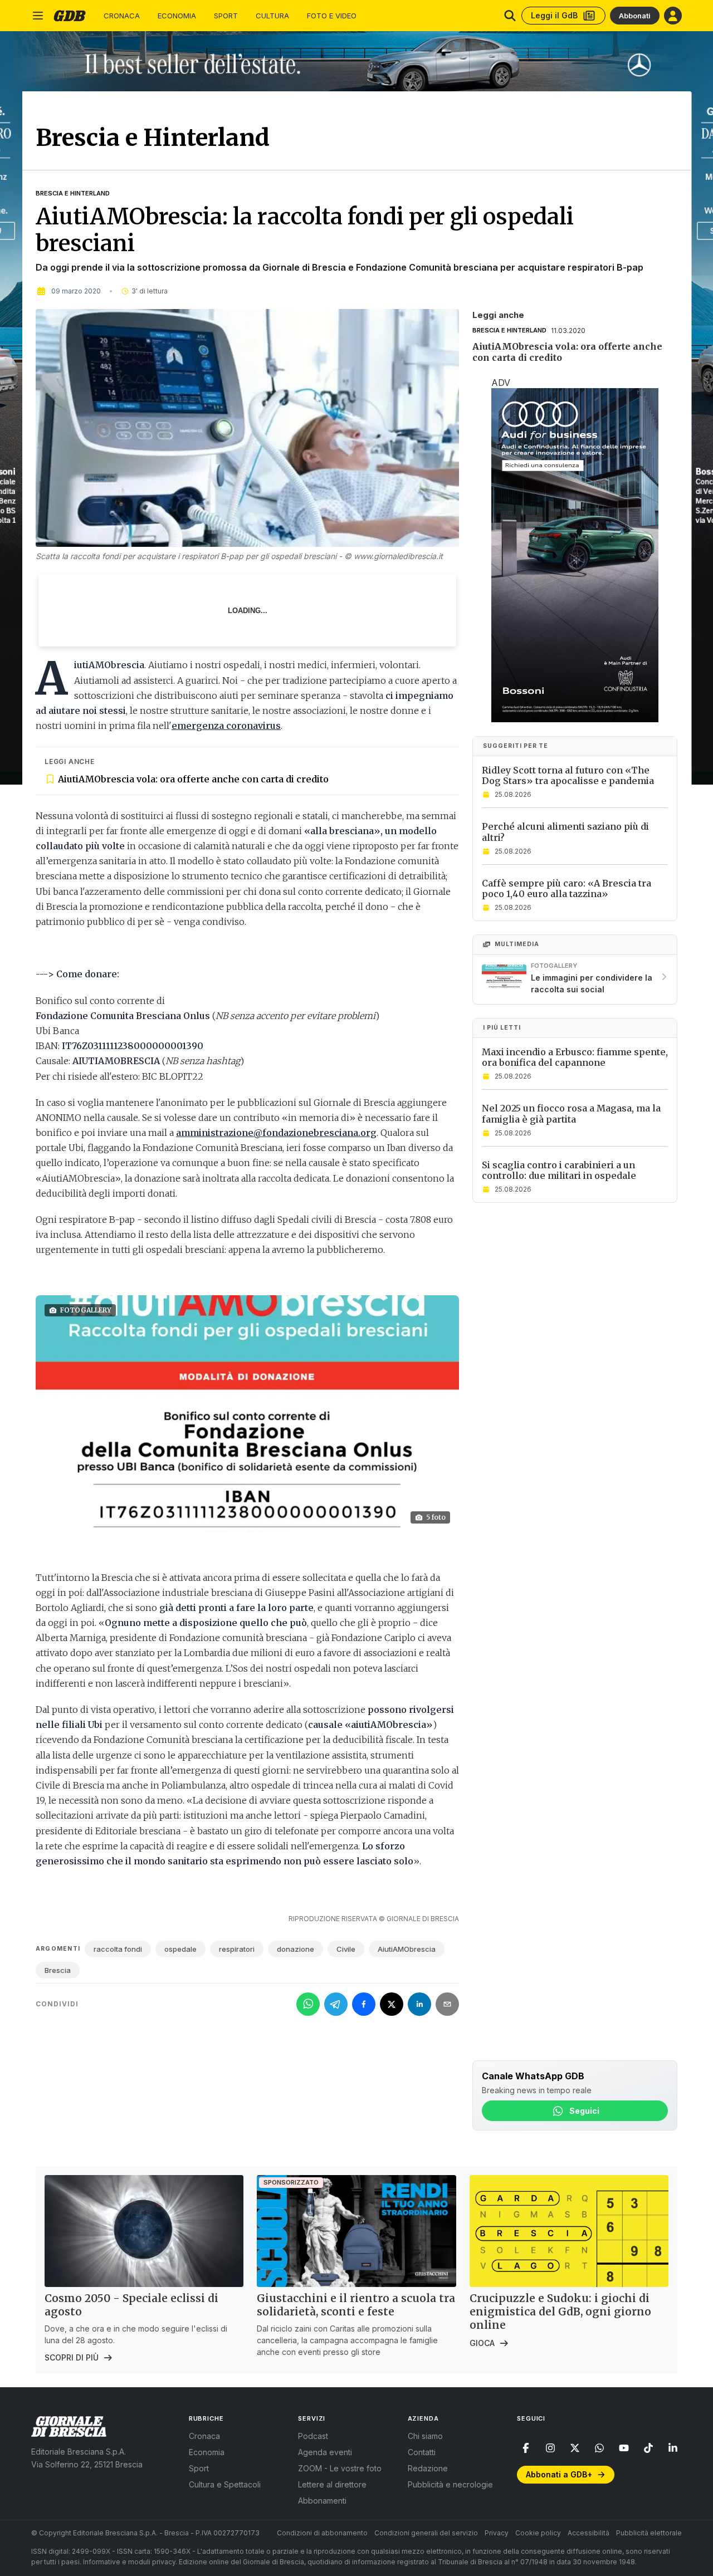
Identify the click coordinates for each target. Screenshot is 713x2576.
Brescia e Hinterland (73, 193)
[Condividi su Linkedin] (419, 2004)
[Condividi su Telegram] (336, 2004)
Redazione (428, 2468)
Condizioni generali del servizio (426, 2533)
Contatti (422, 2452)
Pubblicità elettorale (649, 2533)
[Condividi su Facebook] (364, 2004)
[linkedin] (673, 2448)
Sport (226, 16)
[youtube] (624, 2448)
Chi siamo (425, 2436)
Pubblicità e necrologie (450, 2484)
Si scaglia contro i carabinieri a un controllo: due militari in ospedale (559, 1170)
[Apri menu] (38, 16)
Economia (177, 16)
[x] (575, 2448)
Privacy (497, 2533)
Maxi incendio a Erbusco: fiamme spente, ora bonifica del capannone (575, 1057)
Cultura (272, 16)
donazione (296, 1949)
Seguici (584, 2111)
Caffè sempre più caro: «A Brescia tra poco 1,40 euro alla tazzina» (567, 888)
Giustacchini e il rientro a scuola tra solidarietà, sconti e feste (356, 2305)
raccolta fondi (118, 1949)
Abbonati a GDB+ (559, 2474)
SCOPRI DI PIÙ (72, 2357)
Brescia (58, 1970)
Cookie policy (538, 2533)
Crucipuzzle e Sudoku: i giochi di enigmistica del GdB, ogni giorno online (560, 2311)
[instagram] (550, 2448)
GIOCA (482, 2343)
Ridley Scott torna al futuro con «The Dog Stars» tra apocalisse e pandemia (568, 775)
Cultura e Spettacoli (225, 2484)
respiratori (237, 1949)
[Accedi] (673, 16)
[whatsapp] (599, 2448)
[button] (247, 1414)
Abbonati (635, 16)
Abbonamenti (322, 2501)
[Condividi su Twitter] (392, 2004)
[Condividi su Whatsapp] (308, 2004)
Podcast (313, 2436)
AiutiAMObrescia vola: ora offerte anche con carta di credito (193, 779)
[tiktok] (648, 2448)
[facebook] (526, 2448)
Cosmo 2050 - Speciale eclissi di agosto (131, 2305)
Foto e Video (332, 16)
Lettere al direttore (332, 2484)
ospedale (180, 1949)
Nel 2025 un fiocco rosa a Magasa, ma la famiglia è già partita (571, 1113)
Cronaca (122, 16)
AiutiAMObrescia (407, 1949)
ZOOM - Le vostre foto (340, 2468)
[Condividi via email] (447, 2004)
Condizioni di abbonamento (322, 2533)
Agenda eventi (325, 2452)
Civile (346, 1949)
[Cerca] (510, 16)
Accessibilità (589, 2533)
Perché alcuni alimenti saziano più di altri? (565, 832)
